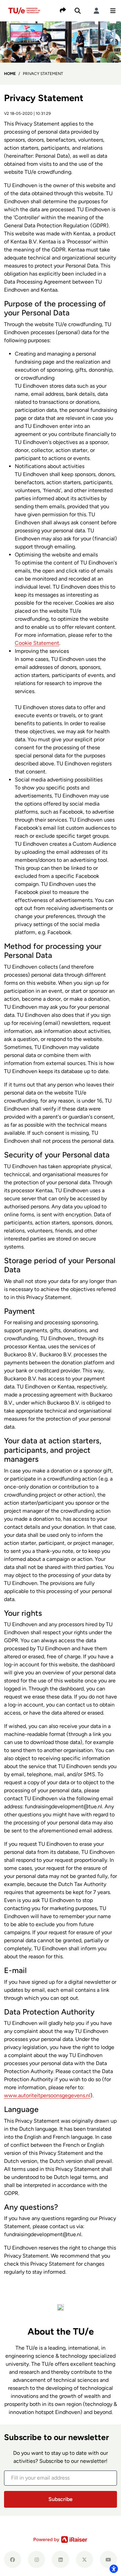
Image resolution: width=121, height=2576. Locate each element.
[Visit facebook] (13, 2559)
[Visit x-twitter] (85, 2559)
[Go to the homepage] (25, 10)
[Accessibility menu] (114, 2569)
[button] (113, 11)
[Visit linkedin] (60, 2559)
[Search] (78, 11)
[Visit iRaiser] (61, 2540)
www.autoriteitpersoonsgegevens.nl (47, 2095)
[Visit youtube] (108, 2559)
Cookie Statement (37, 643)
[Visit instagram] (36, 2559)
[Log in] (96, 11)
